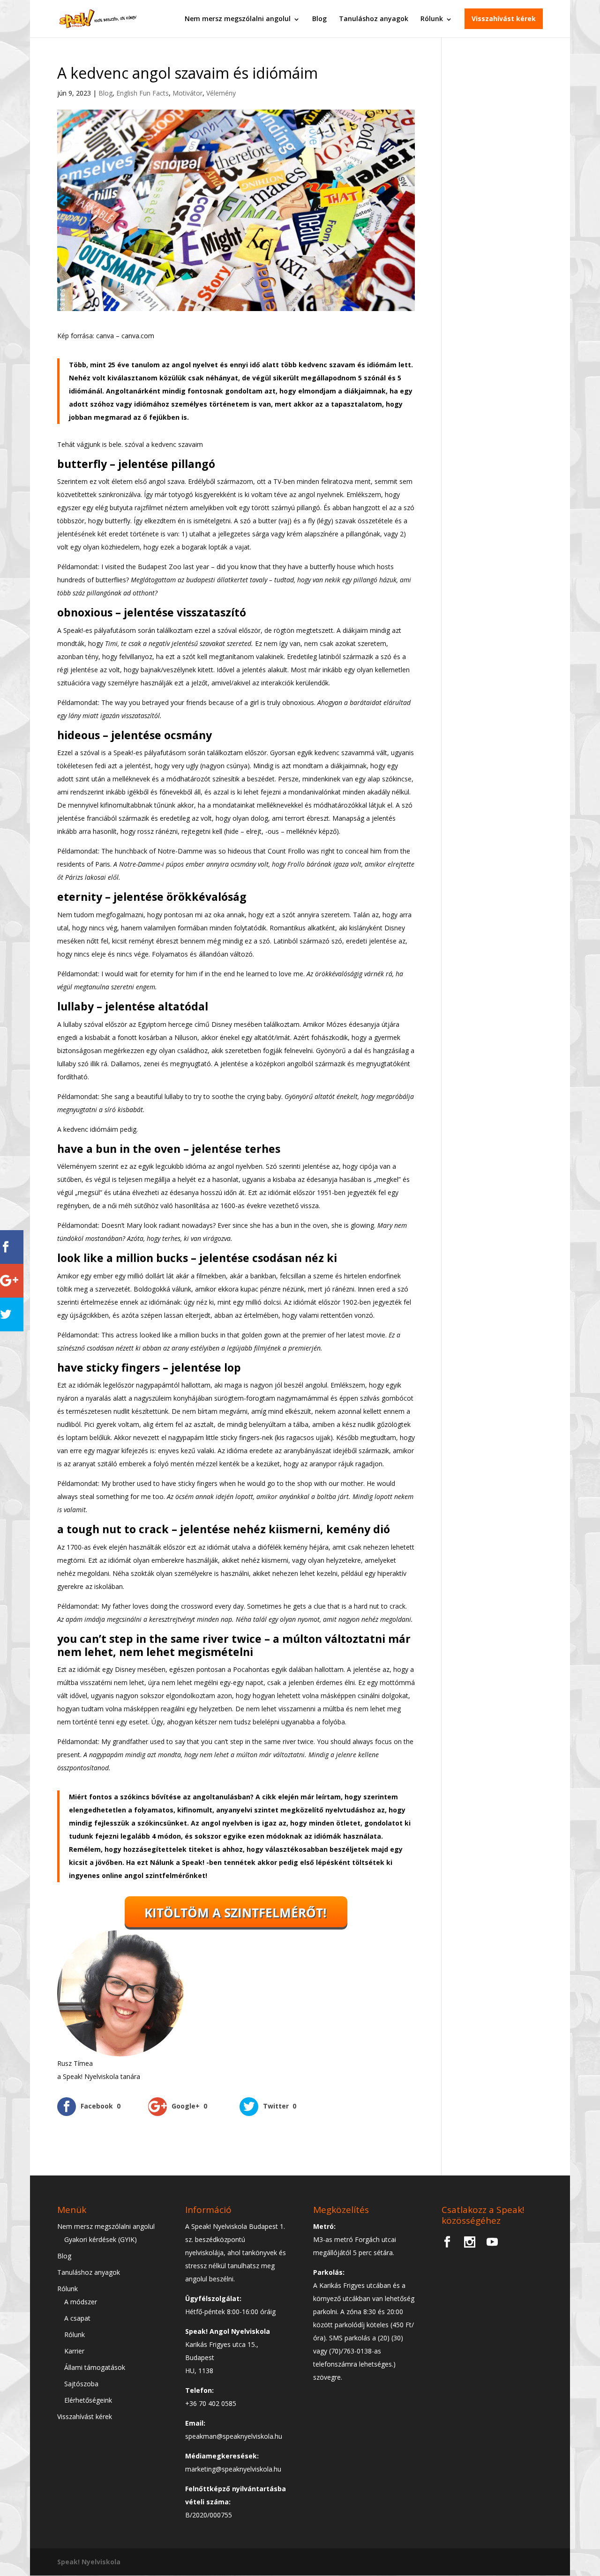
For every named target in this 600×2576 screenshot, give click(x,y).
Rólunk (432, 19)
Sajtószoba (81, 2384)
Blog (319, 19)
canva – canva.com (125, 336)
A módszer (81, 2302)
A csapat (77, 2318)
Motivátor (187, 93)
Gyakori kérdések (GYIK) (101, 2239)
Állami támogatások (95, 2367)
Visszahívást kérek (504, 19)
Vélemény (221, 93)
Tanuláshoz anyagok (374, 19)
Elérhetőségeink (88, 2400)
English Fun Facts (142, 93)
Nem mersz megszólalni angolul (238, 19)
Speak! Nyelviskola (89, 2562)
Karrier (74, 2351)
